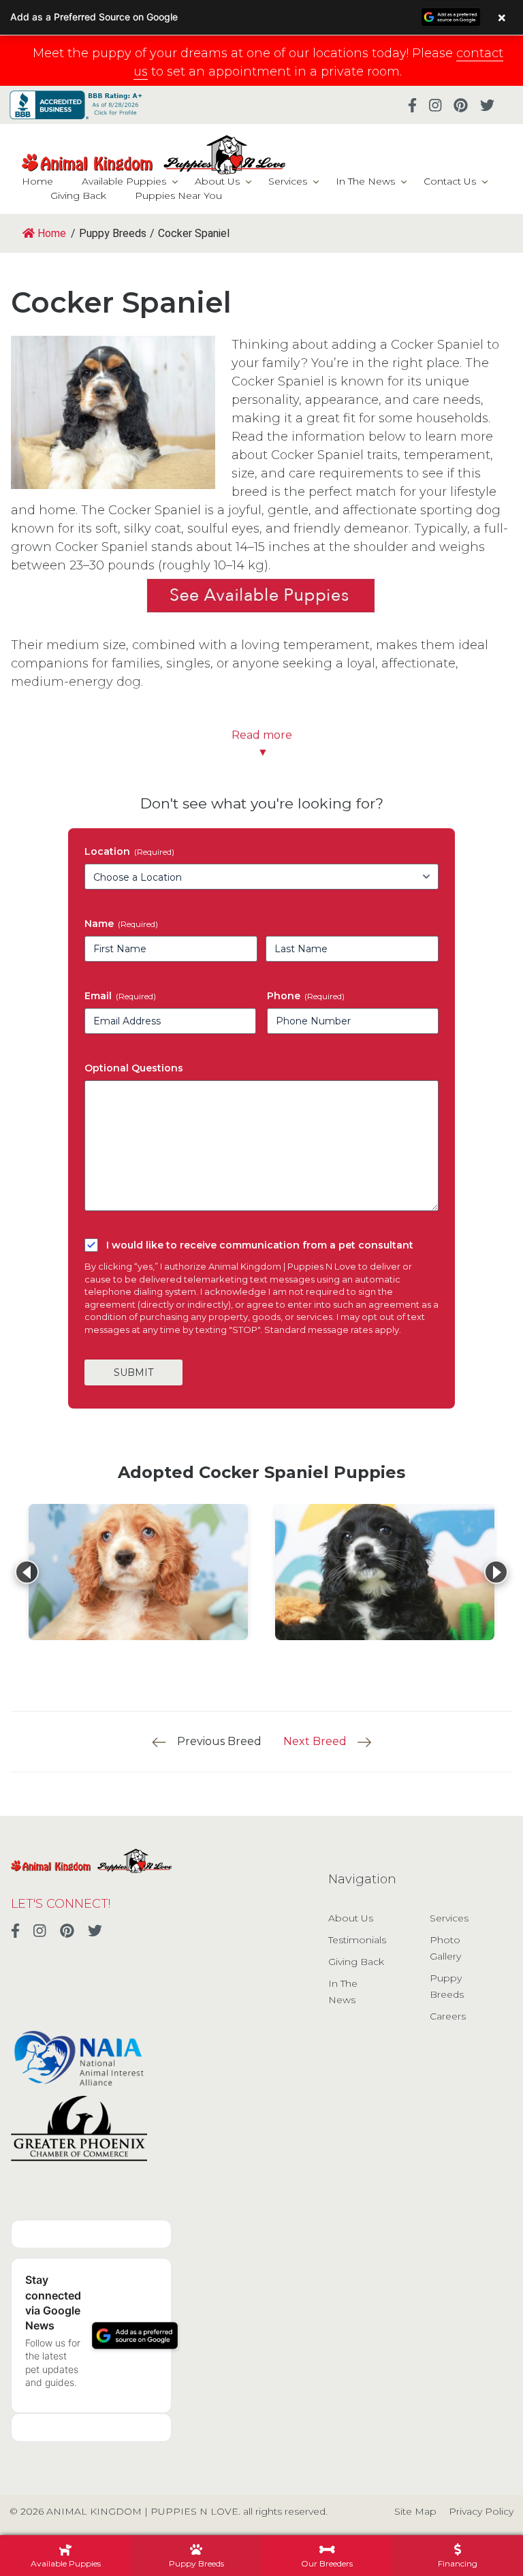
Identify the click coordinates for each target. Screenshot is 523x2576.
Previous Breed (219, 1741)
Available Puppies (124, 181)
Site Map (415, 2511)
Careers (448, 2016)
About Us (217, 181)
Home (37, 181)
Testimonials (357, 1940)
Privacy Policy (481, 2511)
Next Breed (315, 1741)
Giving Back (78, 195)
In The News (365, 181)
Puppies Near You (178, 195)
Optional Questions (134, 1068)
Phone (306, 996)
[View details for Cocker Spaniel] (138, 1572)
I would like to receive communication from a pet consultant (260, 1245)
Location (129, 851)
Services (288, 181)
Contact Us (450, 181)
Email (120, 996)
